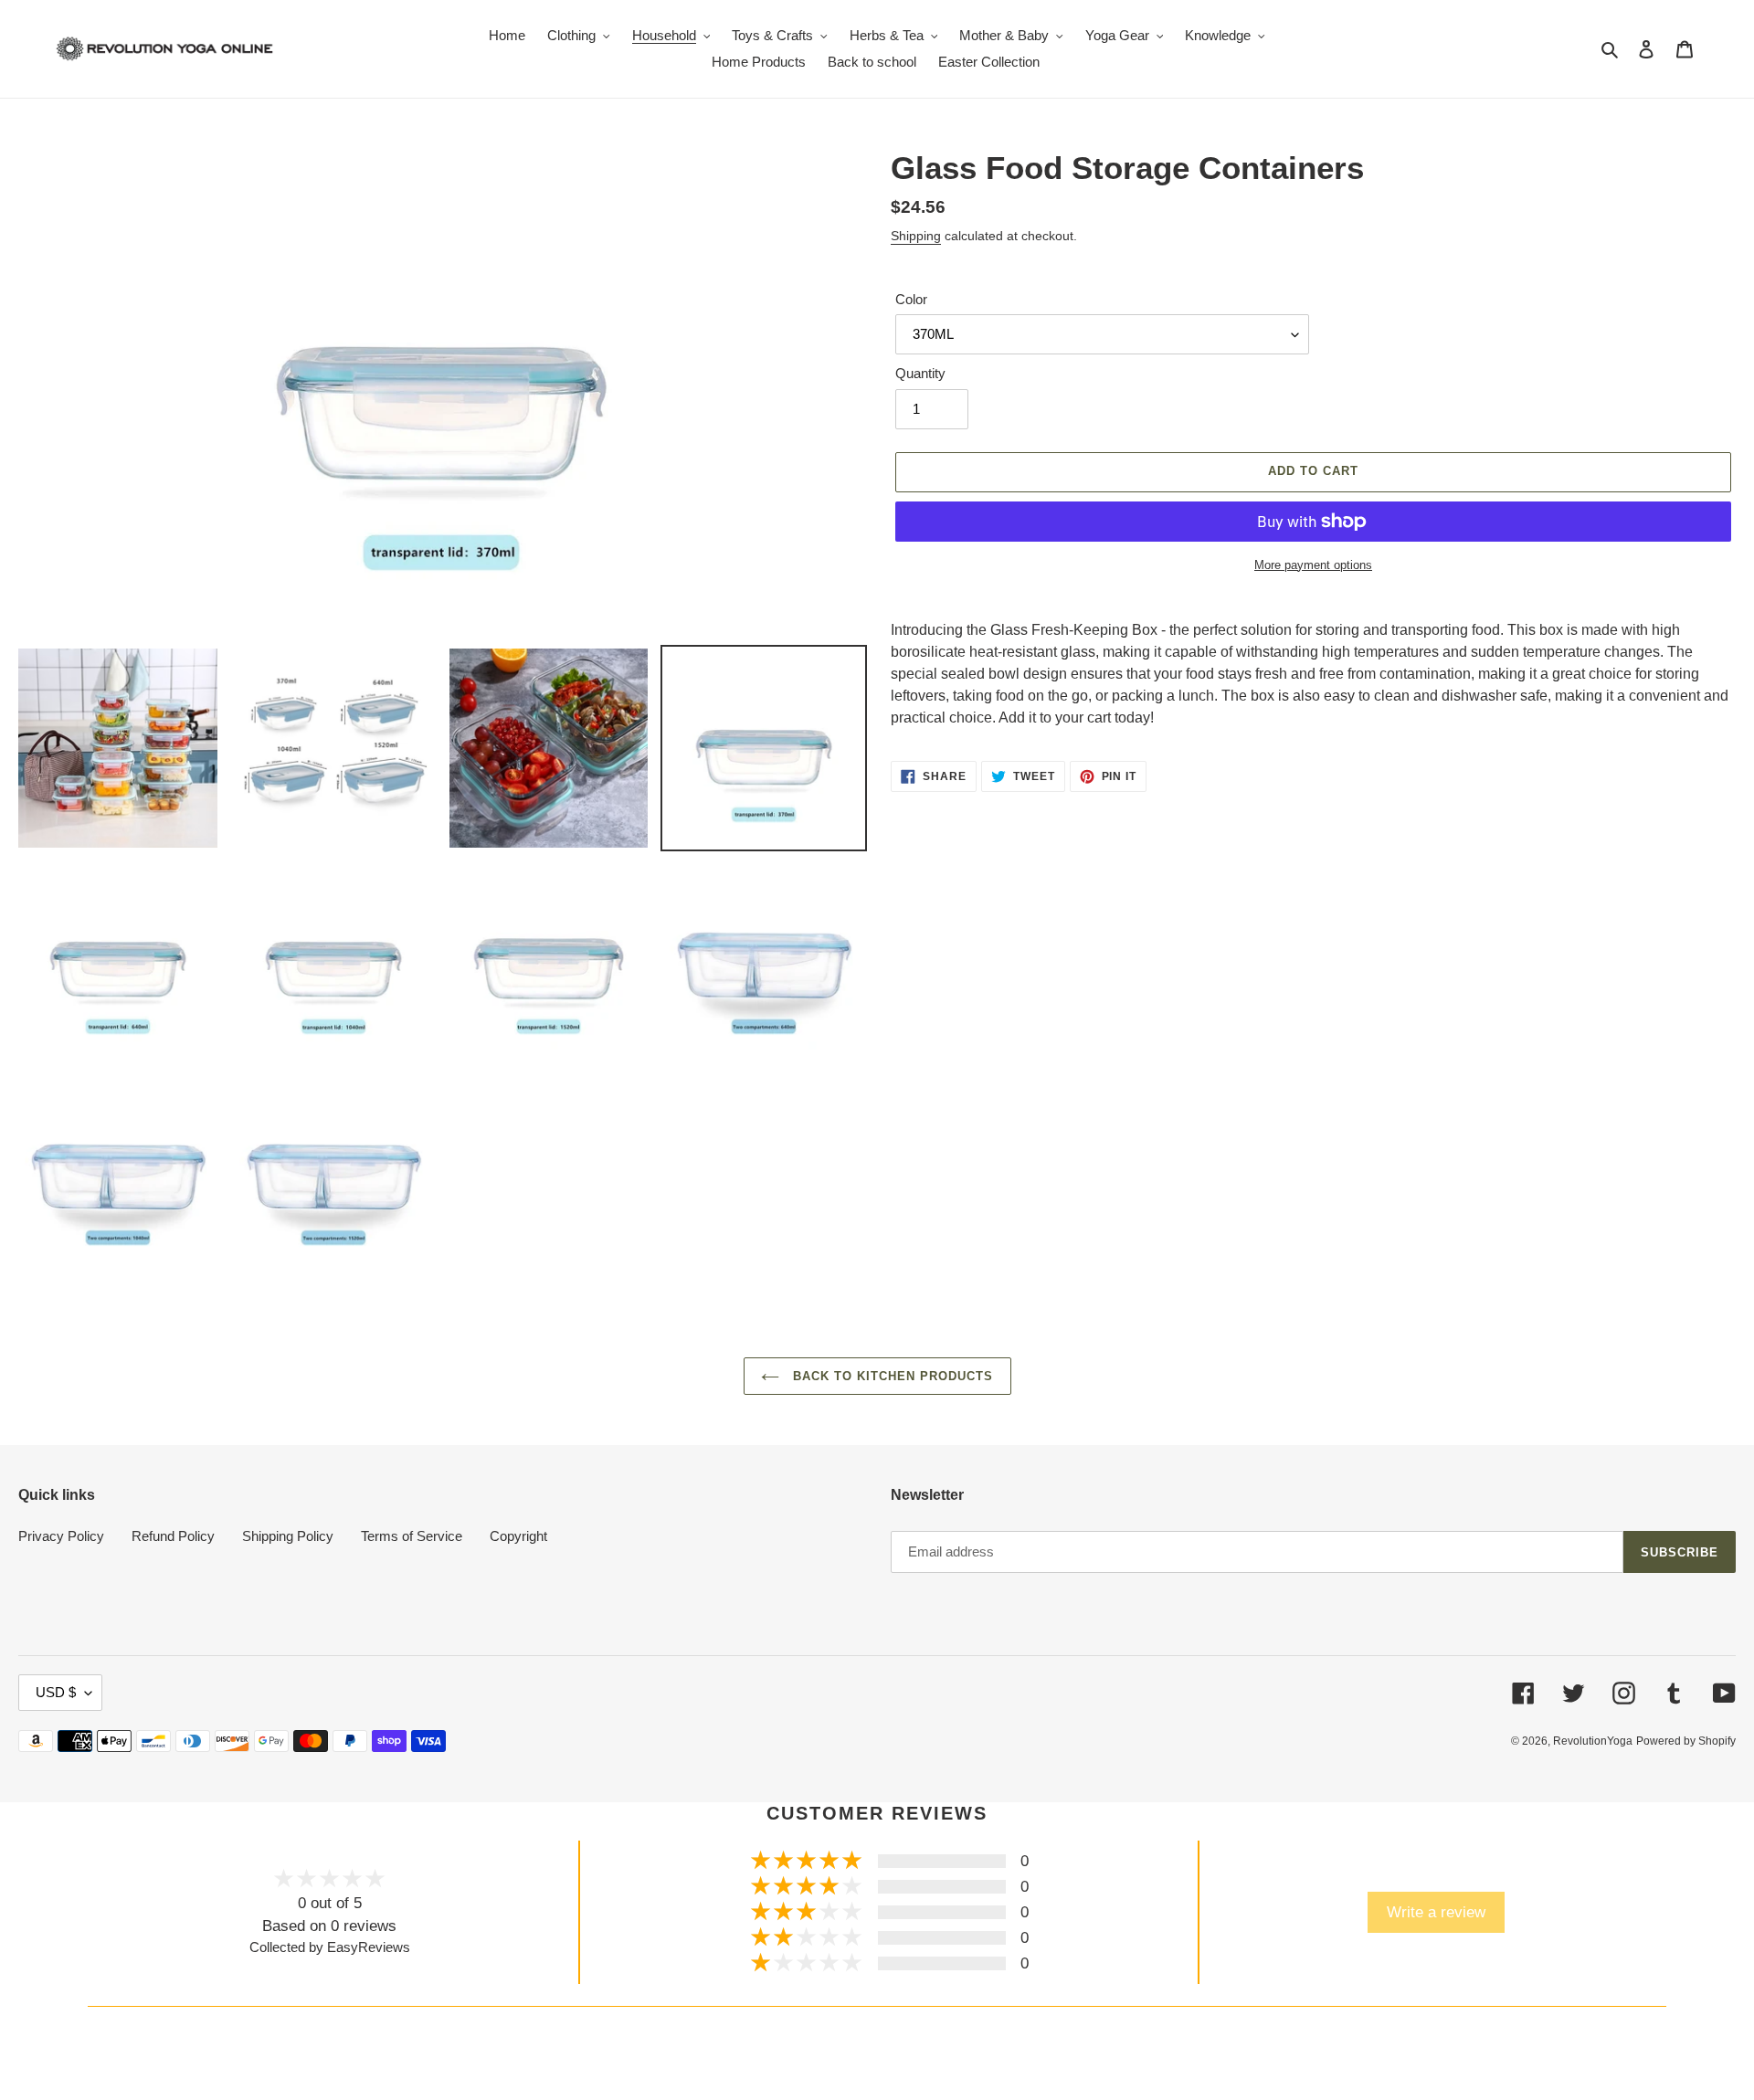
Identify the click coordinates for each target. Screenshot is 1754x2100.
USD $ (56, 1692)
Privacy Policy (61, 1536)
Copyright (518, 1536)
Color (911, 299)
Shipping (916, 236)
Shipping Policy (288, 1536)
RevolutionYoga (1593, 1741)
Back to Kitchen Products (891, 1376)
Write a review (1436, 1912)
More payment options (1313, 565)
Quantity (920, 373)
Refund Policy (173, 1536)
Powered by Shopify (1686, 1741)
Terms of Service (412, 1536)
